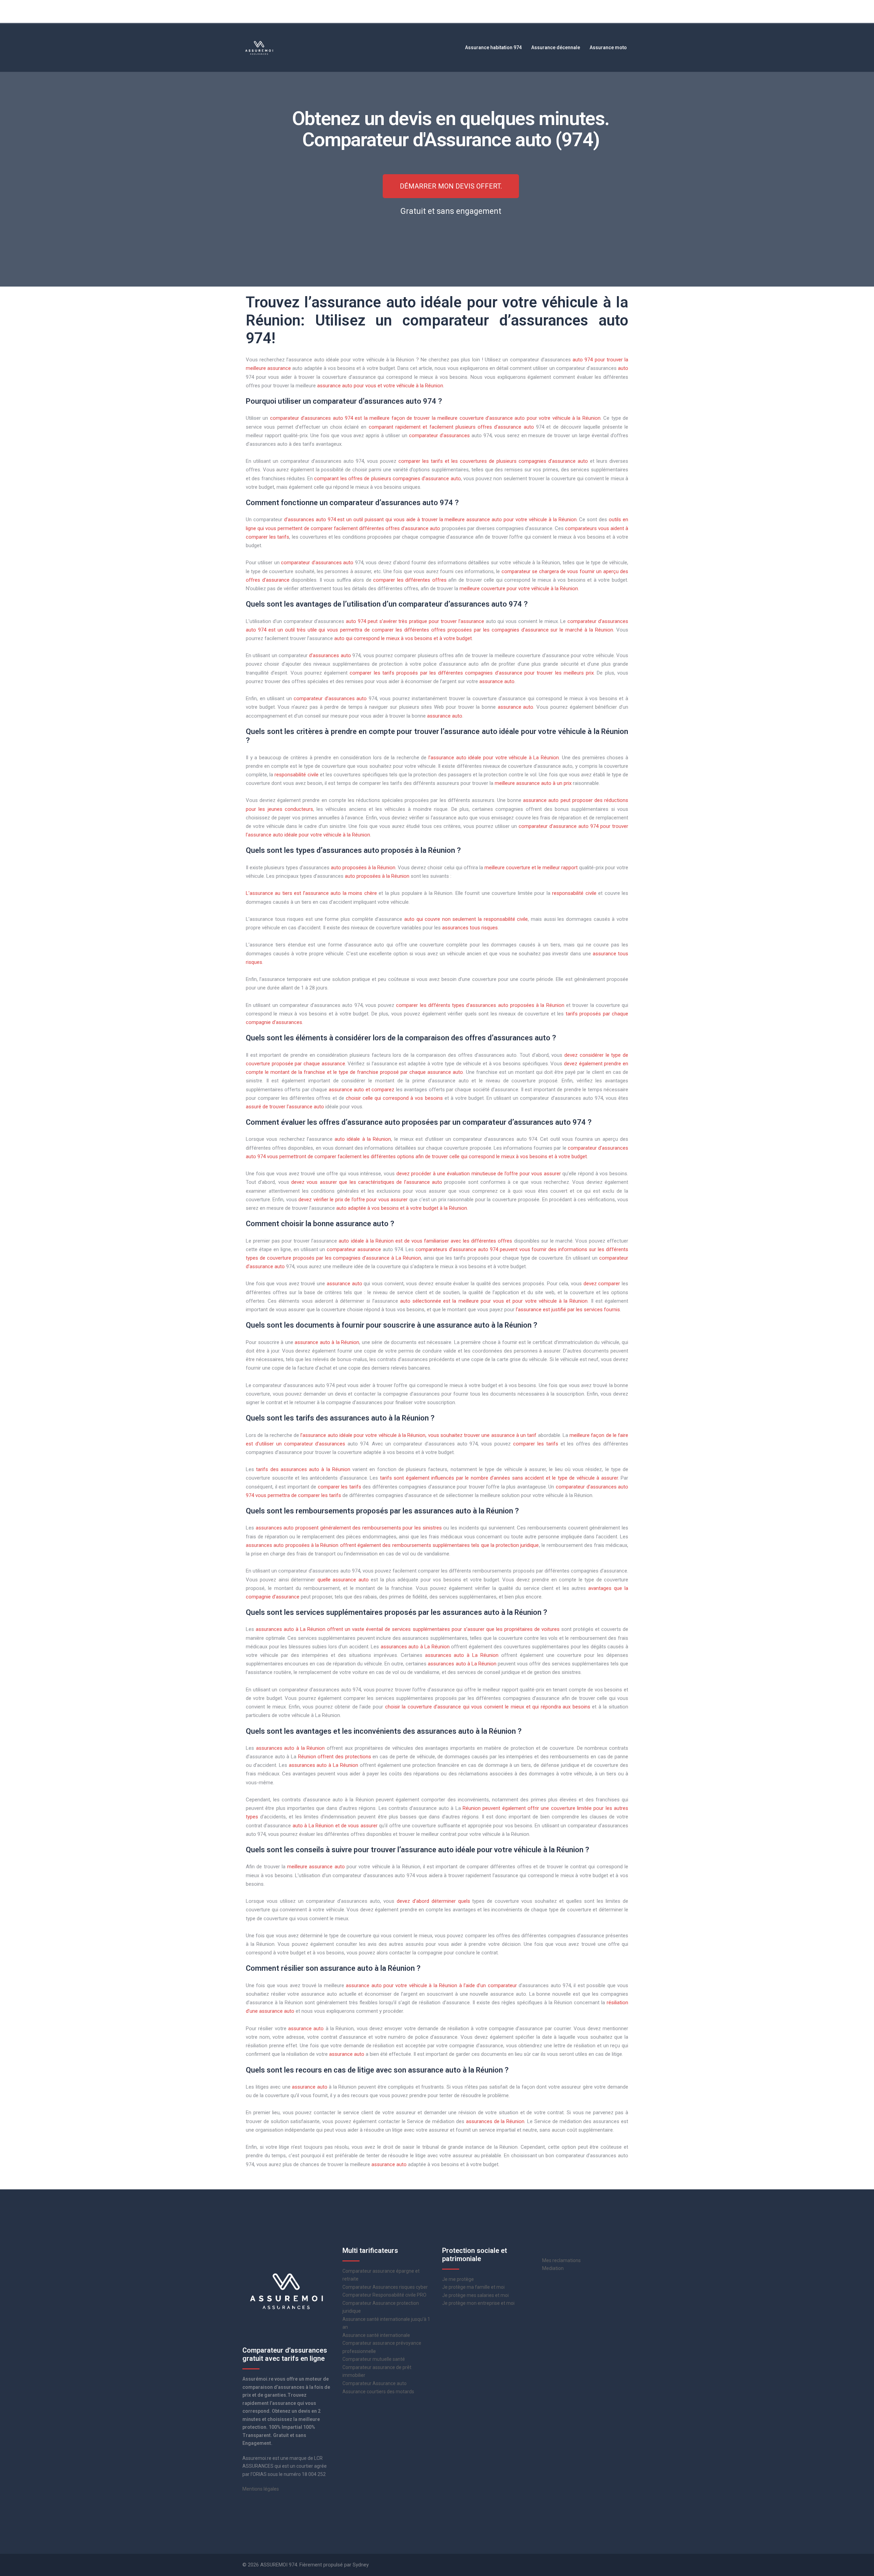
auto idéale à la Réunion (363, 1139)
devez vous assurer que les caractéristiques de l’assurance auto (367, 1182)
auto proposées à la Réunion (363, 868)
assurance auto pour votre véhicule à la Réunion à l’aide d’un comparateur (431, 1985)
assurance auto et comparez (362, 1090)
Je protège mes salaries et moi (475, 2295)
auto (623, 368)
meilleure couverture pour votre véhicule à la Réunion (519, 588)
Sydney (361, 2565)
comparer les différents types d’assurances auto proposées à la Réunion (480, 1005)
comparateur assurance (354, 1249)
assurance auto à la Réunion (327, 1342)
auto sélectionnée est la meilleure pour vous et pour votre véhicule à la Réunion (494, 1301)
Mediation (553, 2268)
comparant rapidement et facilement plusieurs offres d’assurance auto (451, 427)
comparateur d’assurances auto (317, 563)
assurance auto (497, 681)
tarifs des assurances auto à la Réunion (303, 1469)
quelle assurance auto (343, 1580)
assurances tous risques (470, 928)
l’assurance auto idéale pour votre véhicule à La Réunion (494, 758)
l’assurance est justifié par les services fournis (568, 1310)
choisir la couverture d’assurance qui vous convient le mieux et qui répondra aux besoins (488, 1707)
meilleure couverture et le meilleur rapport (531, 868)
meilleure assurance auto (316, 1867)
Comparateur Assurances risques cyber (385, 2287)
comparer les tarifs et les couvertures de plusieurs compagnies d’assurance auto (493, 461)
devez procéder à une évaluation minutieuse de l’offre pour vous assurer (479, 1174)
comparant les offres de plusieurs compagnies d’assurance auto (387, 479)
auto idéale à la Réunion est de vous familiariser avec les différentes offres (425, 1241)
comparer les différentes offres (410, 580)
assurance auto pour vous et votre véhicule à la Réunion (380, 386)
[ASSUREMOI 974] (259, 47)
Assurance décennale (556, 47)
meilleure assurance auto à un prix (533, 783)
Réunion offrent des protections (335, 1757)
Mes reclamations (561, 2260)
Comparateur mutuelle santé (374, 2359)
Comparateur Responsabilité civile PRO (384, 2295)
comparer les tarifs (536, 1444)
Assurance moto (608, 47)
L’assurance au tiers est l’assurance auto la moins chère (311, 893)
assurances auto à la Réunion (291, 1748)
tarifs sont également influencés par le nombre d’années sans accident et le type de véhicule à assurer (499, 1478)
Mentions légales (261, 2489)
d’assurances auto (330, 655)
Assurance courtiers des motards (378, 2392)
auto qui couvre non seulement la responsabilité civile (466, 919)
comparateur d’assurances (439, 435)
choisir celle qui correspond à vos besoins (394, 1098)
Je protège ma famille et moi (473, 2287)
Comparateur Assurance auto (375, 2383)
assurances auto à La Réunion (415, 1647)
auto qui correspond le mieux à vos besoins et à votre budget (403, 638)
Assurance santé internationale (376, 2335)
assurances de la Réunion (495, 2121)
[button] (451, 186)
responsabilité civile (296, 775)
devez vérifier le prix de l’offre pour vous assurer (353, 1200)
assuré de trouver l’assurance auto (285, 1107)
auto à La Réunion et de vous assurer (335, 1826)
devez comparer (602, 1284)
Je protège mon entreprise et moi (478, 2303)
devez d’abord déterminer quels (433, 1901)
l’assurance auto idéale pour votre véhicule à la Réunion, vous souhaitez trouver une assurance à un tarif (418, 1435)
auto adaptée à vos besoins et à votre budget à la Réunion (402, 1208)
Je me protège (458, 2279)
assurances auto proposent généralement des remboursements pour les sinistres (349, 1528)
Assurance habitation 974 (493, 47)
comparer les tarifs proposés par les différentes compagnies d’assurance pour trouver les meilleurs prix (472, 673)
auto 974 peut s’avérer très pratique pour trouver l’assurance (415, 621)
